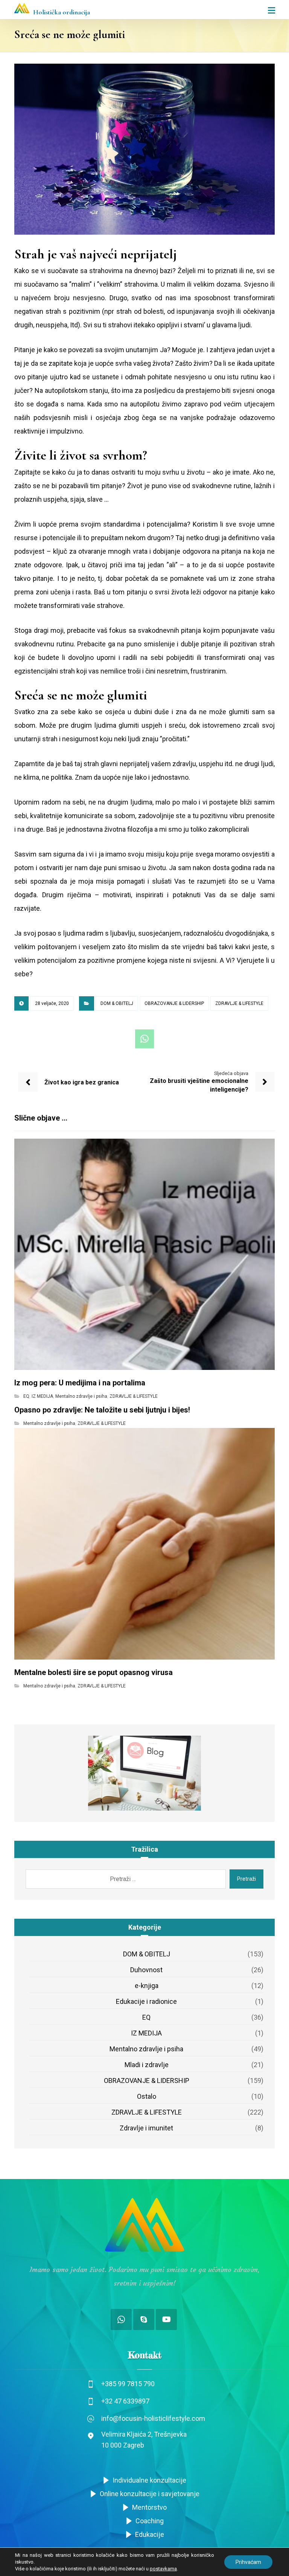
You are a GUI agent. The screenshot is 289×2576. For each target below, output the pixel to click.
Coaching (150, 2521)
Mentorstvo (149, 2507)
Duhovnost (146, 1970)
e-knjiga (147, 1986)
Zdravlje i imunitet (146, 2128)
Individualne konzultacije (149, 2480)
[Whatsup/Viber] (121, 2319)
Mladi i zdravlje (147, 2065)
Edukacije (150, 2534)
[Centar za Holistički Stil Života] (22, 8)
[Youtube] (166, 2319)
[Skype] (144, 2319)
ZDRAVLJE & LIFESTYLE (239, 1003)
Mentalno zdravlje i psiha (81, 1396)
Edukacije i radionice (146, 2001)
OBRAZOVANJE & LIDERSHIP (174, 1003)
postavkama (163, 2569)
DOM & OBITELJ (117, 1003)
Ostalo (147, 2096)
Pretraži (246, 1879)
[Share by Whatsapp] (144, 1039)
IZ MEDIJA (42, 1396)
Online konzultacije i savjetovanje (150, 2494)
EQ (26, 1396)
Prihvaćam (248, 2562)
